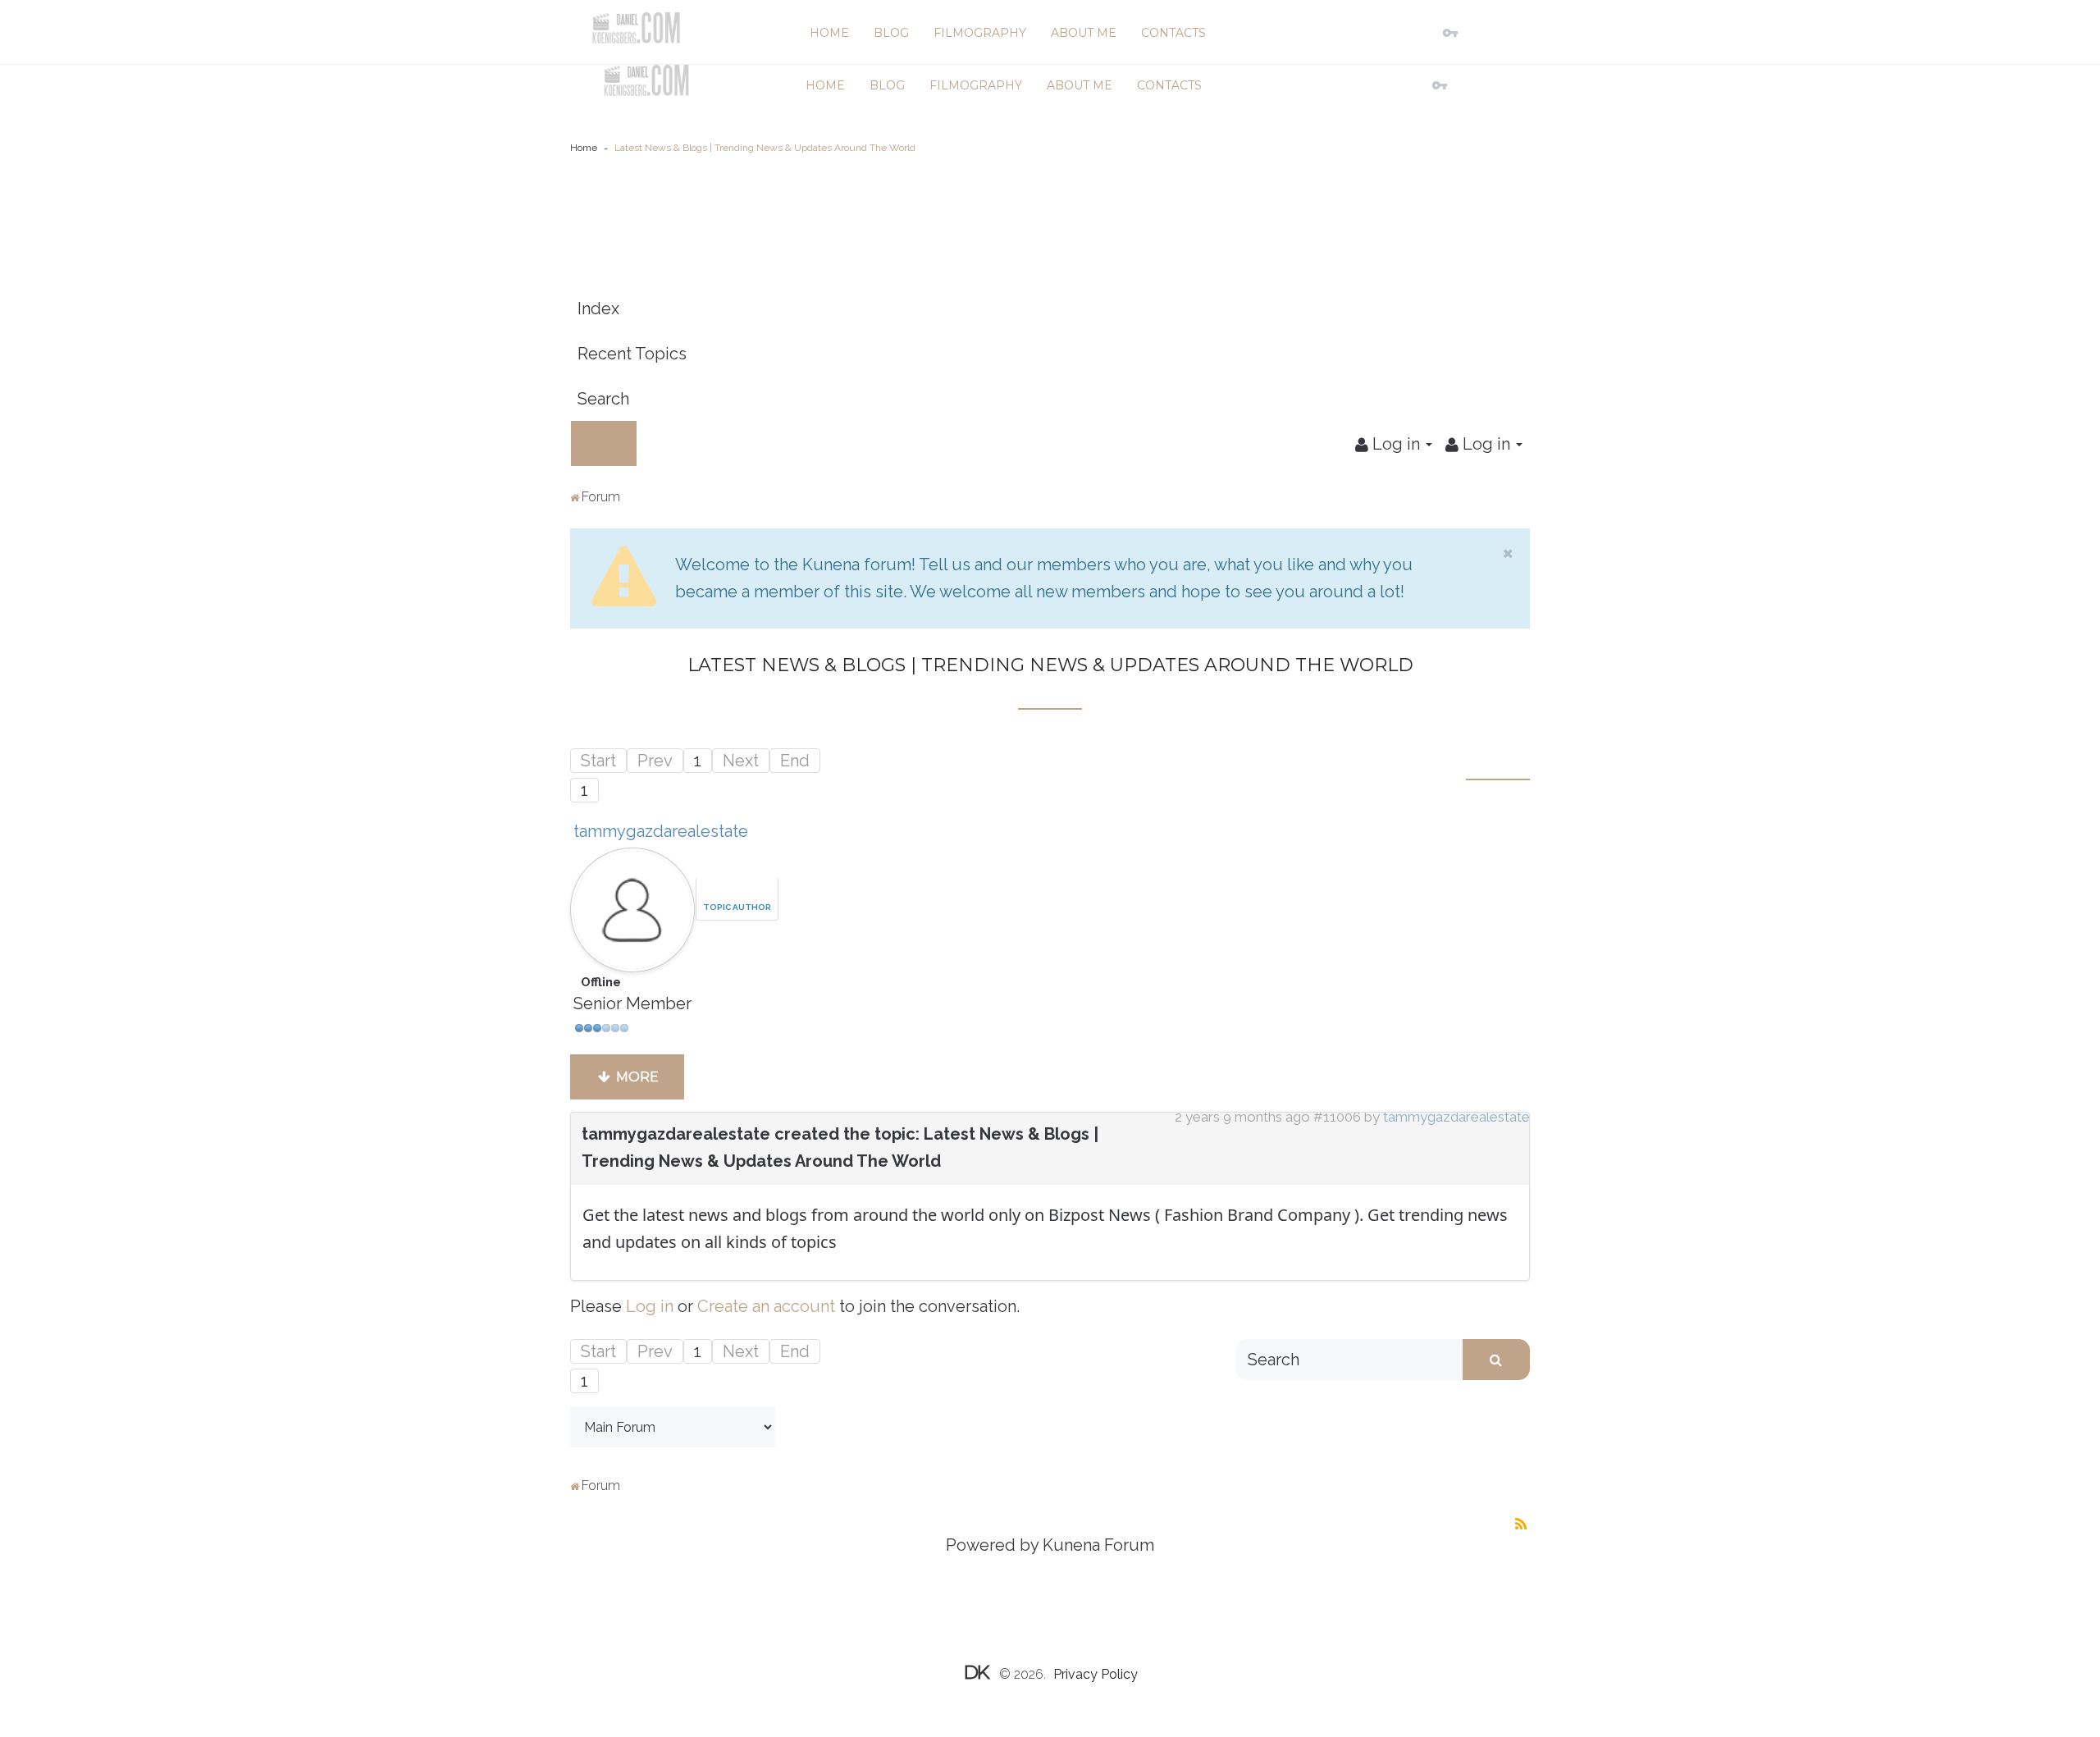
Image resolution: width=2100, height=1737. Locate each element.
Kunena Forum (1098, 1545)
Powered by (992, 1545)
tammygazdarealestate (661, 831)
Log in (650, 1306)
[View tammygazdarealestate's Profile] (632, 904)
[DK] (636, 28)
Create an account (766, 1306)
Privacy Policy (1096, 1674)
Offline (601, 982)
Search (603, 399)
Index (598, 309)
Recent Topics (632, 354)
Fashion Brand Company (1255, 1215)
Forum (601, 497)
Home (584, 148)
